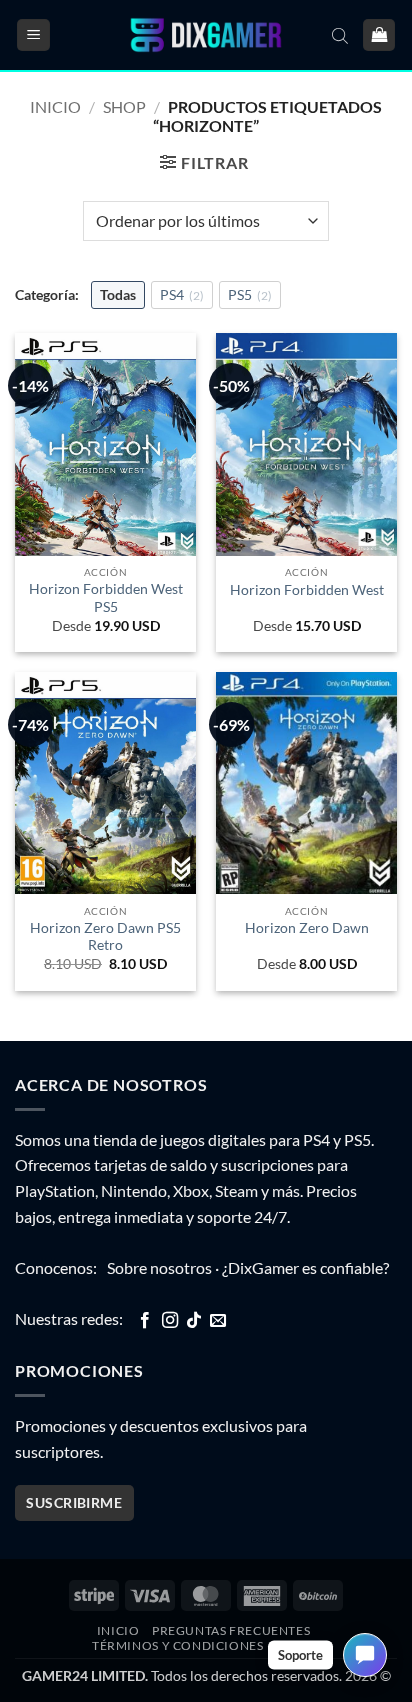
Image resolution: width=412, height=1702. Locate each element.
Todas (118, 294)
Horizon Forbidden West (307, 590)
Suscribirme (74, 1502)
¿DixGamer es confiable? (305, 1267)
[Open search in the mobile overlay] (340, 35)
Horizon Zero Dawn (307, 928)
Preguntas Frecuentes (231, 1630)
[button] (33, 35)
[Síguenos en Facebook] (145, 1321)
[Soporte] (365, 1655)
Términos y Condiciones (177, 1645)
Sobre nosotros (159, 1267)
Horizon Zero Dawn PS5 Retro (105, 937)
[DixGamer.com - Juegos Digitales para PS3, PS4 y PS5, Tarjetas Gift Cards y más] (206, 35)
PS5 (250, 294)
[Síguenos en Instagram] (170, 1321)
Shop (124, 106)
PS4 (182, 294)
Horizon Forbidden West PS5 (106, 598)
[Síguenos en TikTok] (194, 1321)
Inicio (55, 106)
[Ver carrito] (379, 35)
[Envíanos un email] (218, 1321)
